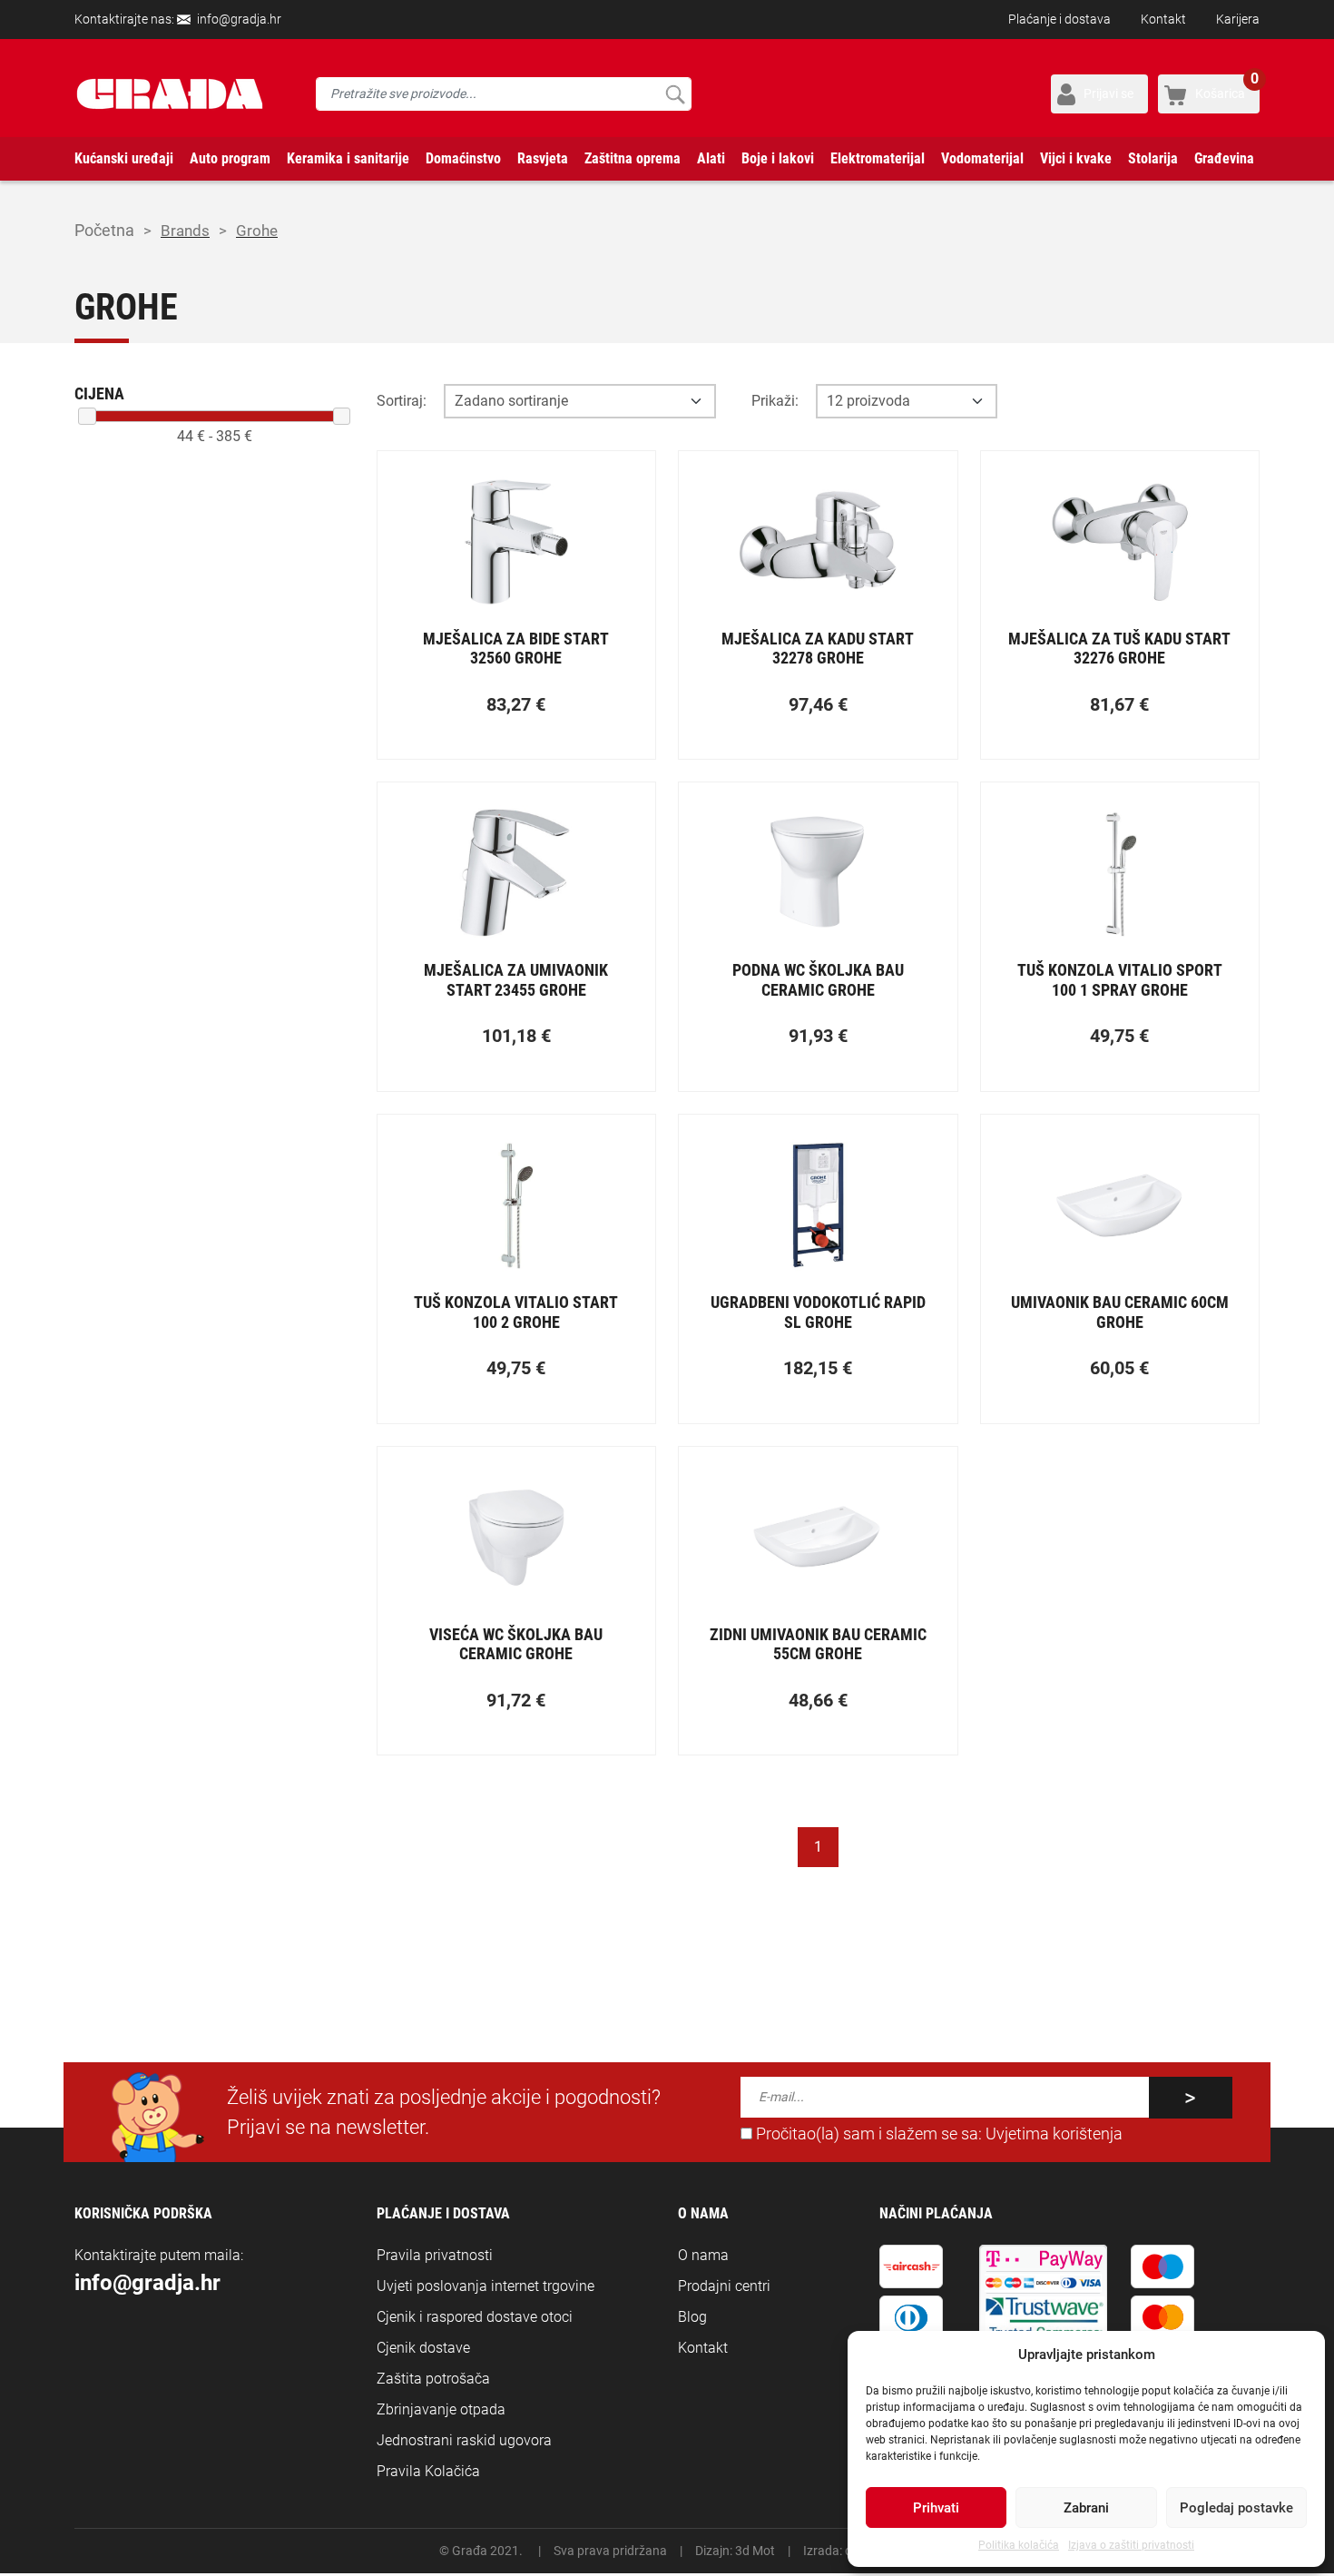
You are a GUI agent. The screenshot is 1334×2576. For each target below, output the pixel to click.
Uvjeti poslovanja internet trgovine (486, 2286)
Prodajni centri (724, 2286)
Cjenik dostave (423, 2348)
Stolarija (1153, 158)
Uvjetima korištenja (1054, 2134)
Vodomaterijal (982, 158)
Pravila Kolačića (428, 2471)
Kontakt (1163, 19)
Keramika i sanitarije (348, 158)
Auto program (230, 158)
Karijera (1238, 19)
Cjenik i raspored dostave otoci (475, 2317)
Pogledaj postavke (1236, 2508)
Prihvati (936, 2508)
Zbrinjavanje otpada (441, 2409)
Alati (711, 158)
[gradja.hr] (170, 94)
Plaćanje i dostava (1059, 19)
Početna (104, 230)
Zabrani (1086, 2508)
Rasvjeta (543, 158)
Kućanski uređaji (124, 158)
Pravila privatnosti (435, 2255)
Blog (692, 2317)
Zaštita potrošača (433, 2379)
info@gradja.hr (239, 19)
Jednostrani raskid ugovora (464, 2440)
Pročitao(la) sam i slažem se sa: (937, 2134)
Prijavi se (1108, 93)
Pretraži (675, 94)
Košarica (1227, 88)
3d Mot (755, 2551)
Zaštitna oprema (633, 158)
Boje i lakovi (778, 158)
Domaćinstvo (463, 158)
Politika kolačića (1019, 2545)
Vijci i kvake (1076, 158)
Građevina (1224, 158)
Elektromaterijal (878, 158)
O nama (703, 2255)
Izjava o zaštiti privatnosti (1131, 2545)
